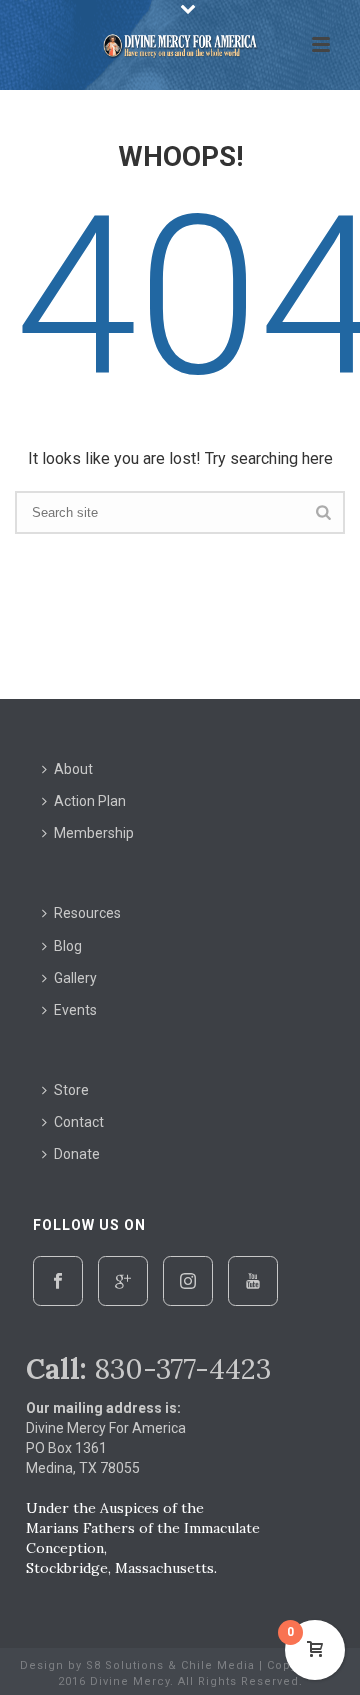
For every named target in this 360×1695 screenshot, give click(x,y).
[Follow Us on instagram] (188, 1281)
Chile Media (218, 1665)
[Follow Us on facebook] (58, 1281)
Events (75, 1010)
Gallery (75, 978)
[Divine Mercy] (180, 45)
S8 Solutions (125, 1665)
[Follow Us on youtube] (253, 1281)
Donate (77, 1154)
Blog (68, 946)
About (73, 769)
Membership (94, 833)
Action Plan (90, 801)
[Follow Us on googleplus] (123, 1281)
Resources (87, 913)
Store (71, 1090)
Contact (79, 1122)
